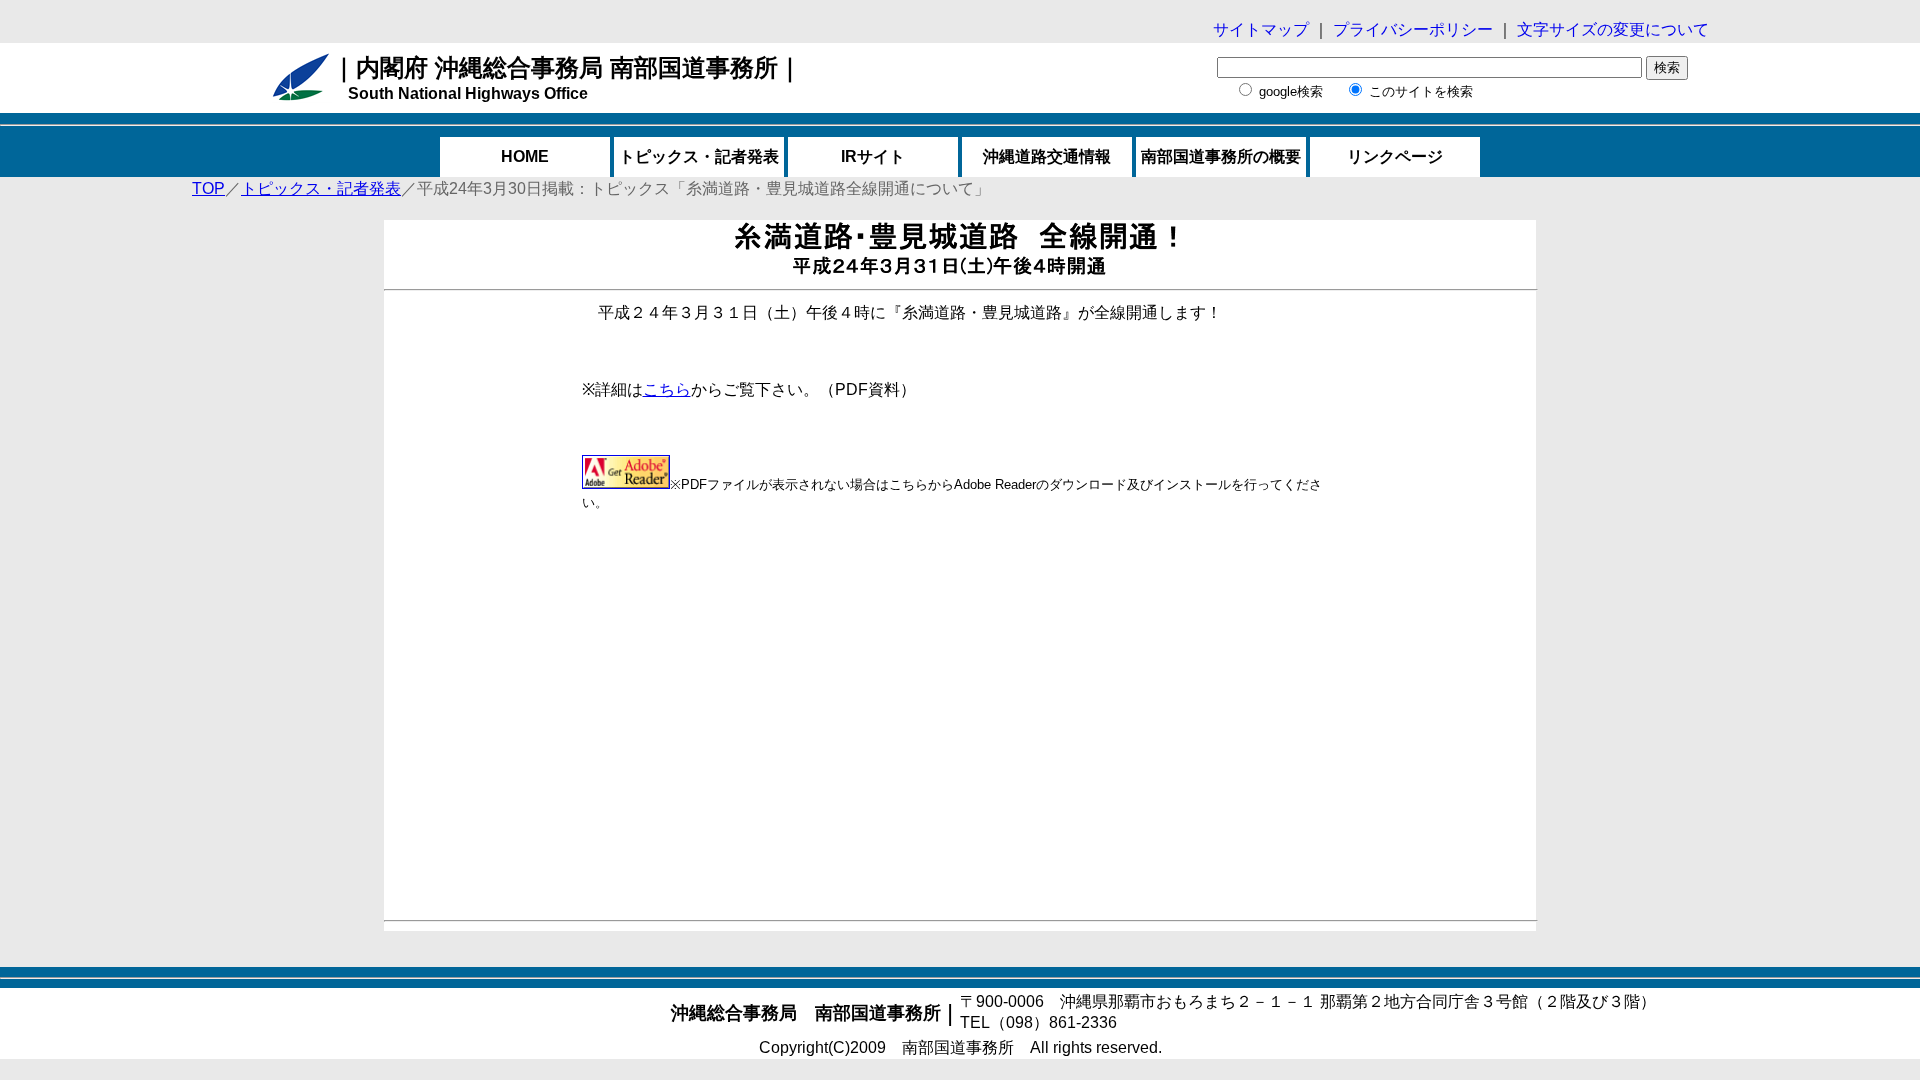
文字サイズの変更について (1611, 29)
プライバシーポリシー (1415, 29)
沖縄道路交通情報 (1047, 156)
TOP (208, 188)
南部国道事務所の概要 (1221, 156)
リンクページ (1395, 156)
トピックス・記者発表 (699, 156)
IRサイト (873, 156)
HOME (525, 156)
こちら (667, 389)
